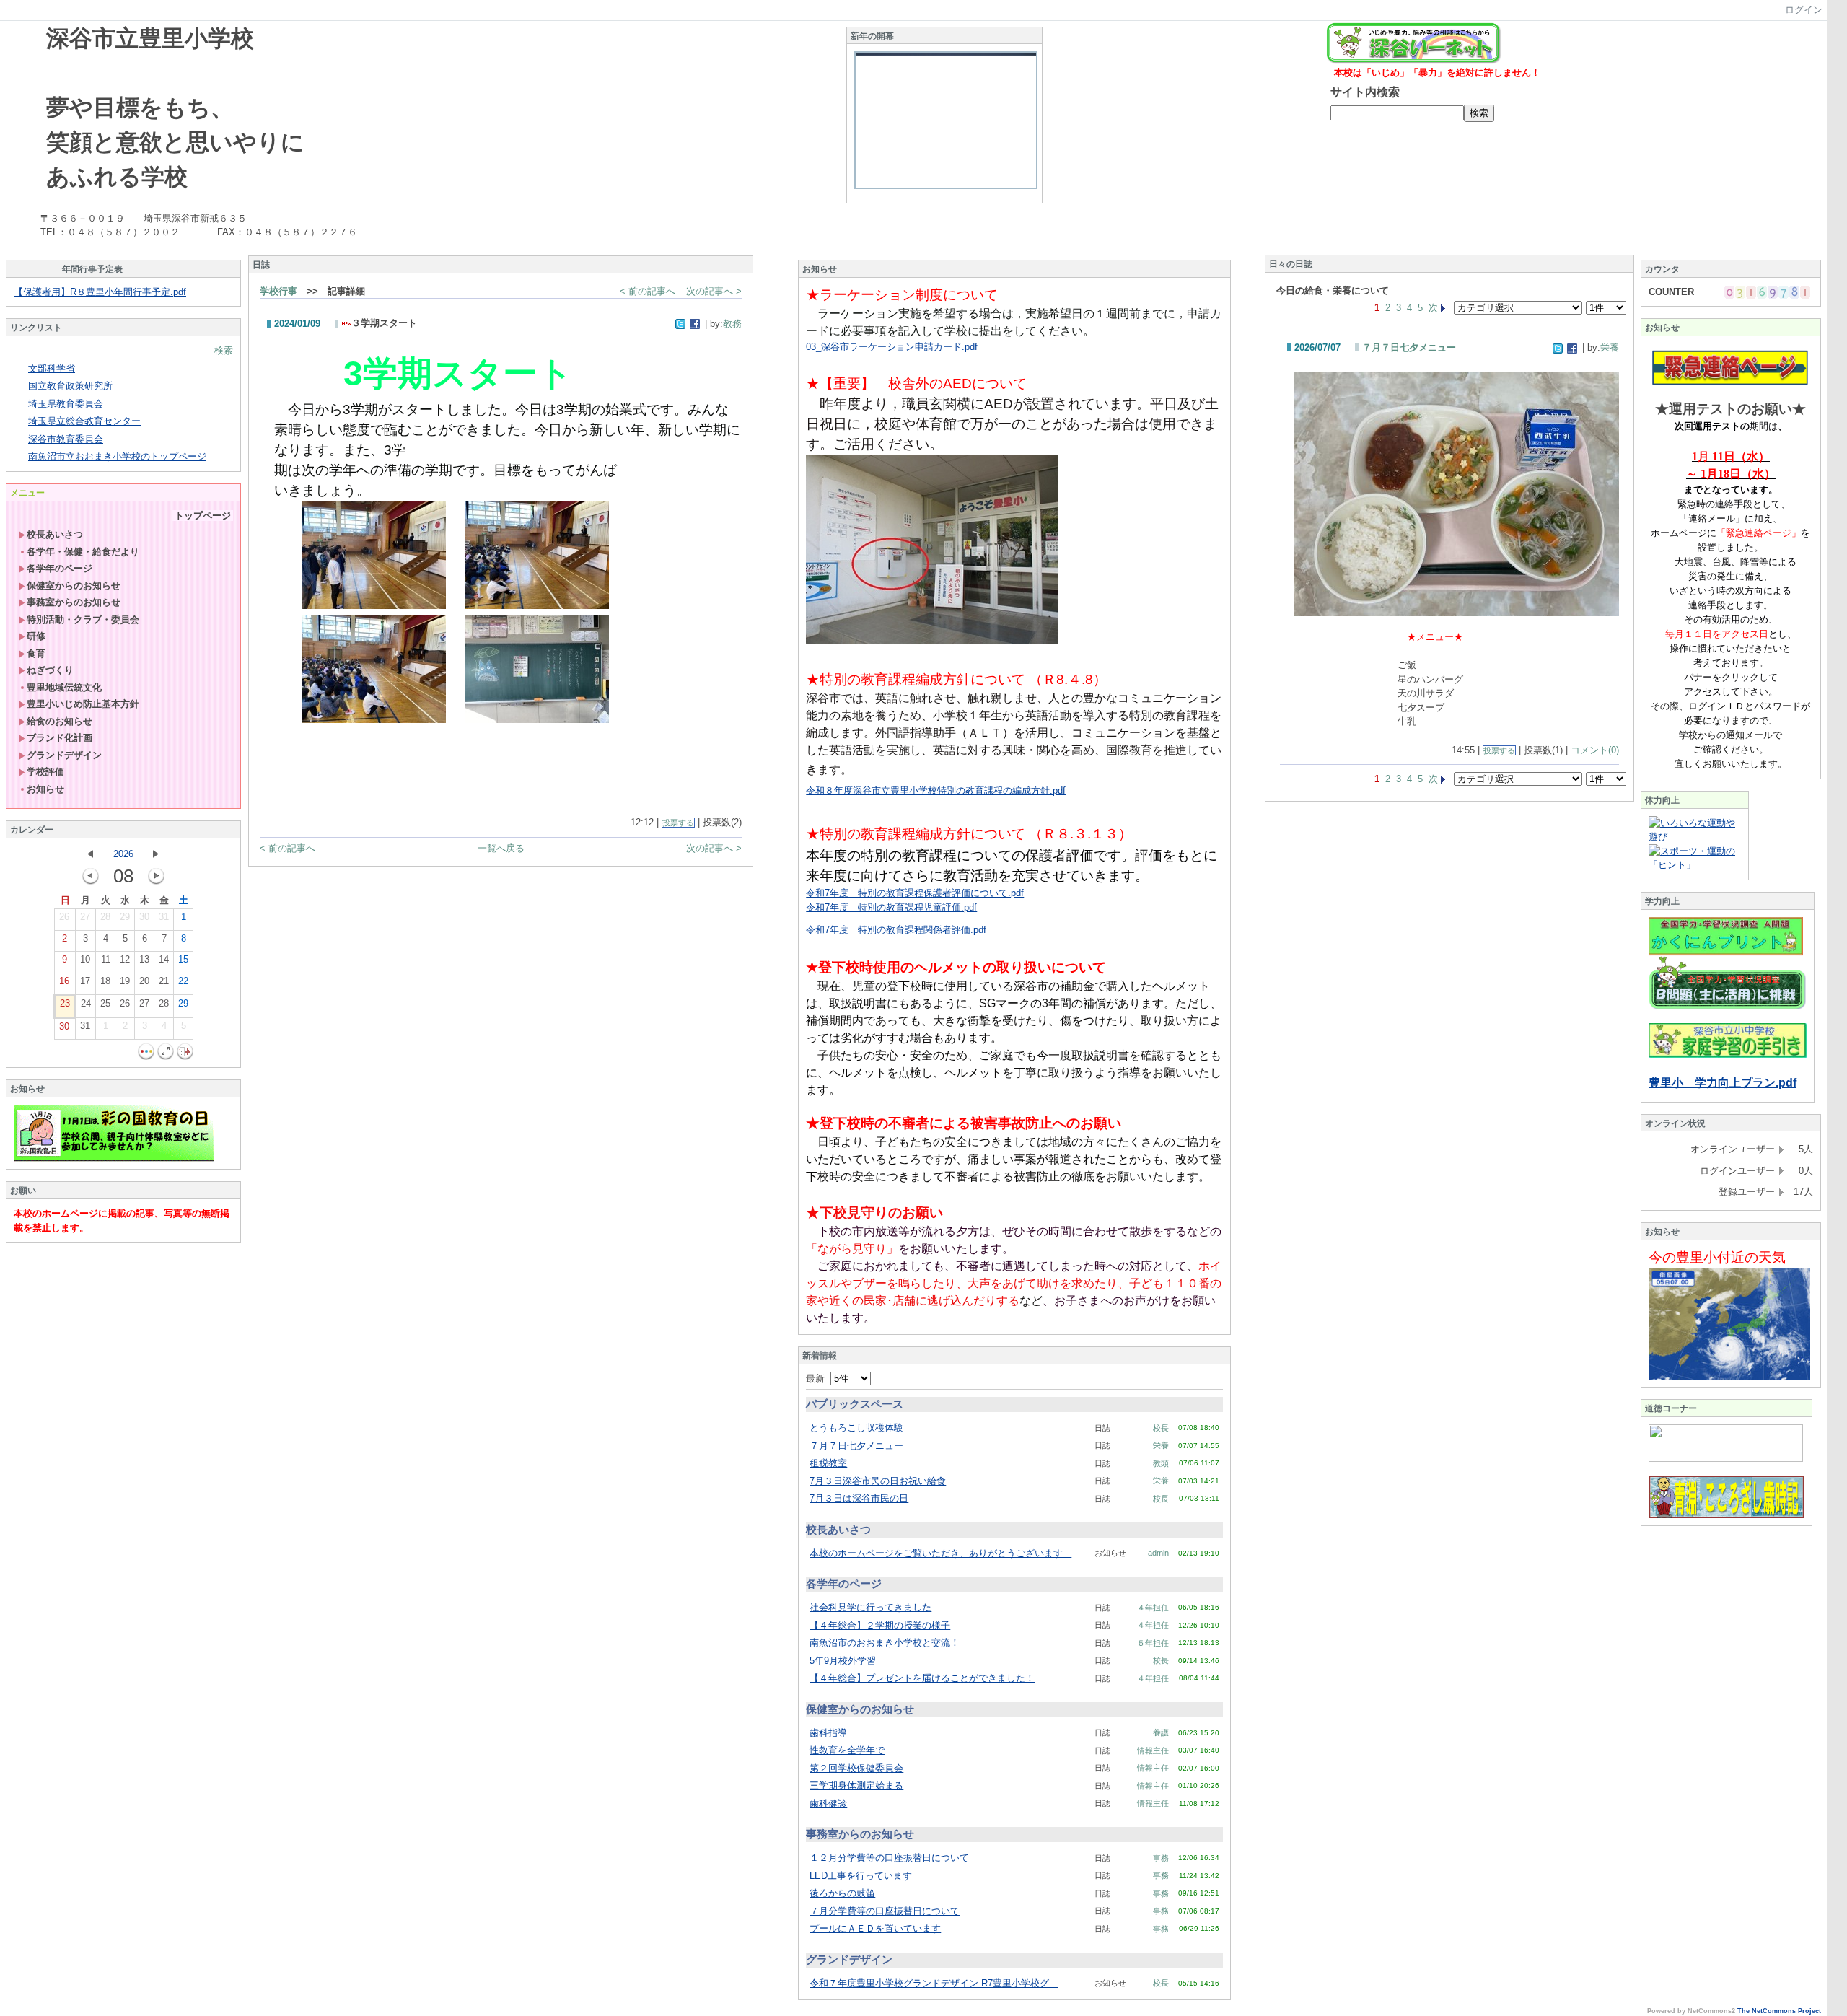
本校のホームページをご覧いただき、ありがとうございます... (940, 1553)
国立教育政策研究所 (70, 386)
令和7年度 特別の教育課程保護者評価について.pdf (915, 893)
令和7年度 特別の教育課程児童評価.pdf (891, 907)
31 (164, 917)
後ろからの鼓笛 (842, 1893)
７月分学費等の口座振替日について (885, 1911)
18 (105, 981)
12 (125, 959)
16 (64, 981)
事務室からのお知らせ (74, 602)
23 (65, 1003)
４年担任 (1153, 1608)
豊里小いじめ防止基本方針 (83, 704)
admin (1158, 1553)
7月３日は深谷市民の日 (859, 1498)
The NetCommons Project (1779, 2011)
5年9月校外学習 (843, 1661)
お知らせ (45, 789)
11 (106, 959)
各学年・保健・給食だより (83, 552)
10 (85, 959)
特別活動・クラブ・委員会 (83, 619)
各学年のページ (60, 568)
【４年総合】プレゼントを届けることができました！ (922, 1678)
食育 (36, 653)
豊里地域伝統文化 (64, 687)
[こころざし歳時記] (1727, 1515)
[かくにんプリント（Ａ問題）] (1726, 953)
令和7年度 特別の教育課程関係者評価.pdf (896, 930)
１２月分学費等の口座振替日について (889, 1858)
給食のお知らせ (60, 721)
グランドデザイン (64, 755)
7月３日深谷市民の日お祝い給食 (878, 1481)
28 (105, 917)
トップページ (203, 516)
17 (85, 981)
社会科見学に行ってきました (870, 1607)
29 (125, 917)
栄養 (1161, 1445)
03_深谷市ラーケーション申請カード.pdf (892, 347)
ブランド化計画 (60, 738)
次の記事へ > (714, 291)
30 (144, 917)
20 (144, 981)
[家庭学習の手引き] (1728, 1055)
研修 (36, 636)
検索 (224, 350)
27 (85, 917)
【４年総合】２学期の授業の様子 (880, 1625)
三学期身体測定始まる (856, 1785)
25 (105, 1003)
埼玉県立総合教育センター (84, 421)
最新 (818, 1379)
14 (164, 959)
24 (86, 1003)
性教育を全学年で (847, 1750)
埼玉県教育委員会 (66, 404)
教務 (732, 324)
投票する (678, 823)
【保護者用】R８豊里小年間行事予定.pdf (100, 292)
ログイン (1804, 10)
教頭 (1161, 1463)
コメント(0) (1595, 750)
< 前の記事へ (648, 291)
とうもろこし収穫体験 (856, 1428)
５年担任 (1153, 1643)
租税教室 (828, 1463)
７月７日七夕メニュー (856, 1446)
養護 (1161, 1732)
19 (125, 981)
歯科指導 (828, 1733)
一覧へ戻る (501, 848)
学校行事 (278, 291)
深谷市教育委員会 (66, 439)
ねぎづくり (50, 670)
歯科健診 (828, 1804)
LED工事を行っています (861, 1876)
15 (183, 959)
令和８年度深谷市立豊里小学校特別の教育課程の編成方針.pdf (936, 790)
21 (164, 981)
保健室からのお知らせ (74, 586)
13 (144, 959)
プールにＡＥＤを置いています (875, 1928)
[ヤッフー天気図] (1729, 1376)
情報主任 (1153, 1750)
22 (183, 981)
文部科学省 (52, 368)
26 (64, 917)
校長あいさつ (55, 534)
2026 (123, 854)
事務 (1161, 1858)
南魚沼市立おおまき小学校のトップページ (117, 456)
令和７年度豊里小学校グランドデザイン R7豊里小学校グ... (934, 1983)
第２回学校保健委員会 (856, 1768)
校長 (1161, 1428)
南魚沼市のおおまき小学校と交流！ (885, 1643)
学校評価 (45, 772)
